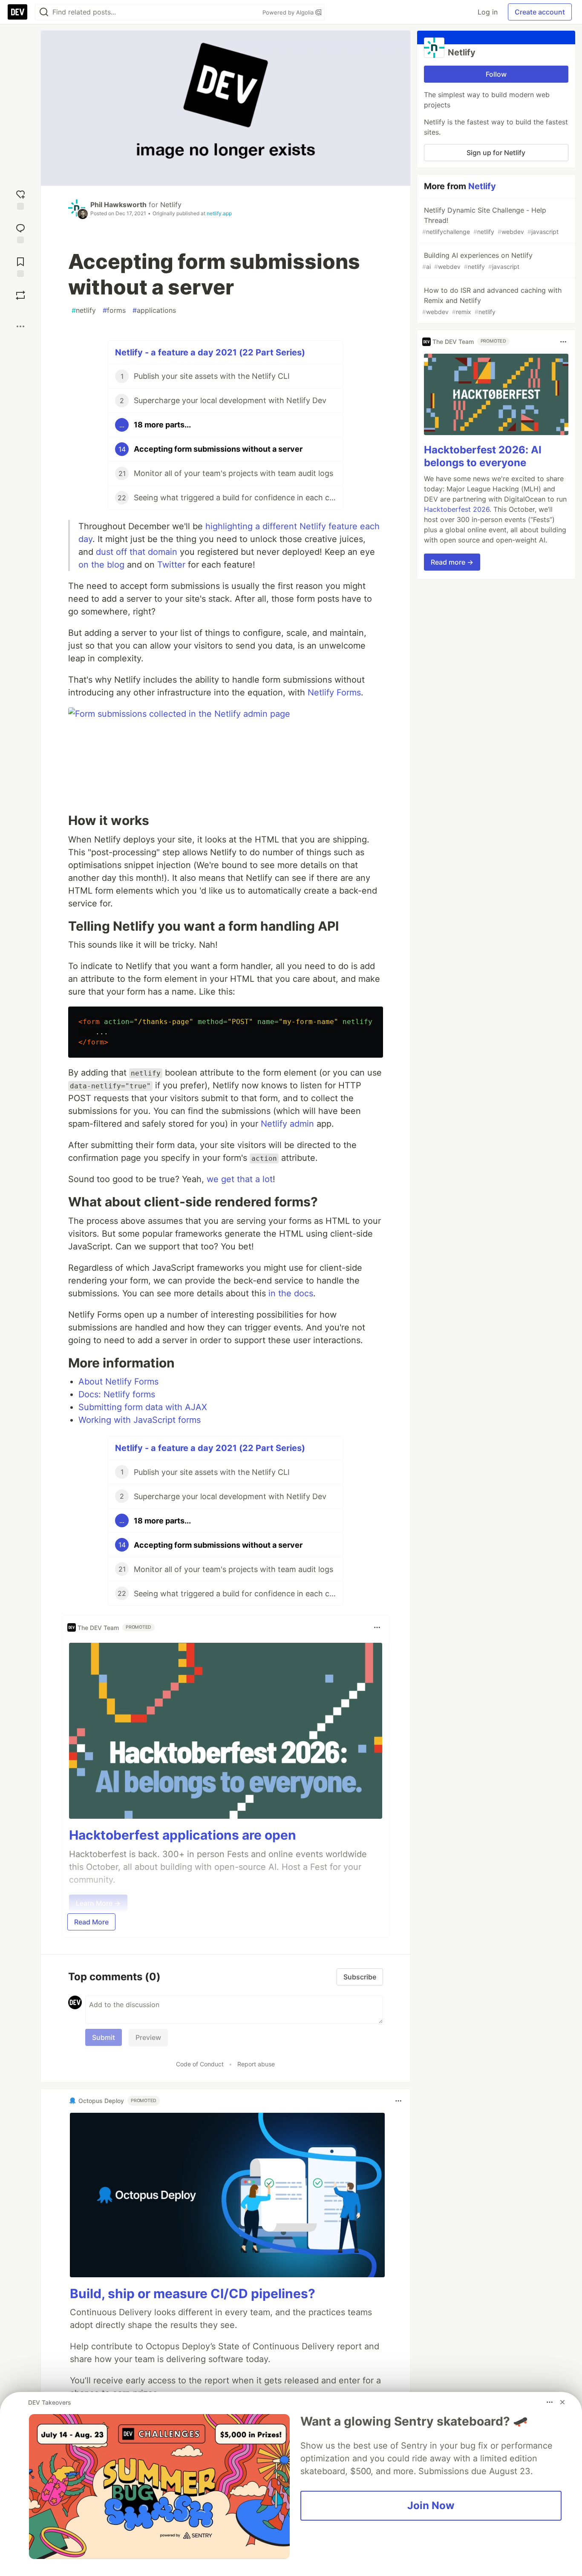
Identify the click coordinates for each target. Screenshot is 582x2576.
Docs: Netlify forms (117, 1394)
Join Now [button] (431, 2505)
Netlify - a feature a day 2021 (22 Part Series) (210, 352)
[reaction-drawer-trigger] (20, 199)
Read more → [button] (452, 562)
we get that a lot (240, 1179)
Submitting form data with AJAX (143, 1407)
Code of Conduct (200, 2064)
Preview (148, 2037)
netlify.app (219, 213)
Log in (488, 12)
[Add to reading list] (20, 266)
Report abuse (256, 2064)
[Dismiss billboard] (562, 2402)
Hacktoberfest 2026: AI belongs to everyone (483, 456)
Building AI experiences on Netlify (477, 261)
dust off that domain (137, 552)
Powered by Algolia (289, 12)
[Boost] (20, 295)
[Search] (44, 12)
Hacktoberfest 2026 (457, 509)
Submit (104, 2037)
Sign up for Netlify (496, 153)
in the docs (291, 1293)
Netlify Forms (334, 692)
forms (114, 310)
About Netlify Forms (118, 1382)
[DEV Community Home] (17, 12)
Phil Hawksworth (118, 205)
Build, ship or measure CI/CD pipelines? (193, 2293)
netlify (84, 310)
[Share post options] (20, 326)
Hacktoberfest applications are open (183, 1835)
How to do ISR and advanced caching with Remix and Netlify (492, 301)
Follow (496, 74)
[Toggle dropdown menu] (377, 1627)
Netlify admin (287, 1124)
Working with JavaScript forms (140, 1420)
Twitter (171, 565)
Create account (540, 12)
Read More (91, 1922)
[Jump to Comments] (20, 232)
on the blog (101, 565)
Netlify (171, 205)
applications (154, 310)
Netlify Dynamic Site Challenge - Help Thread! (490, 221)
